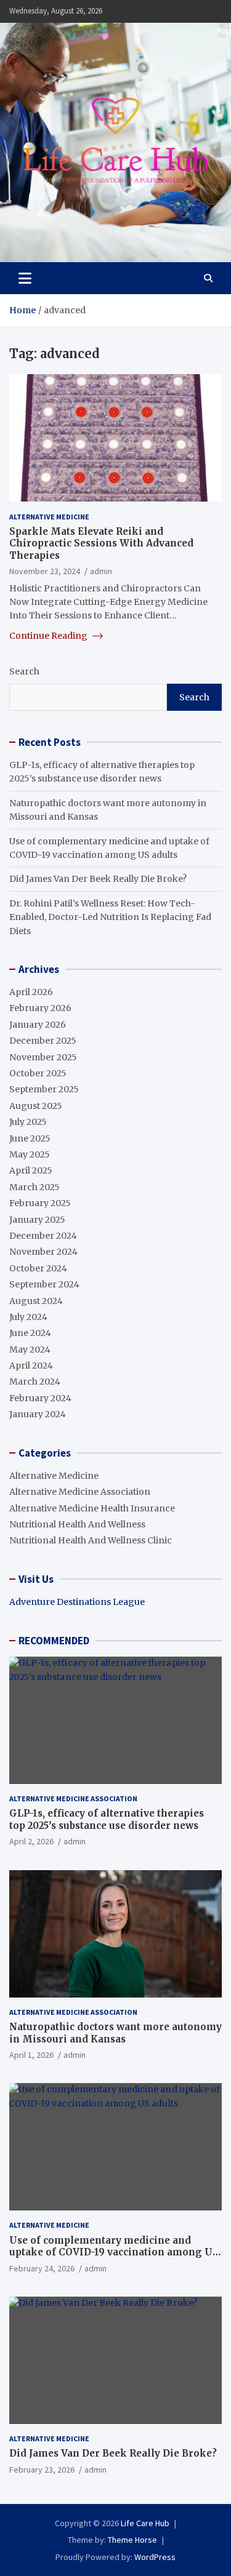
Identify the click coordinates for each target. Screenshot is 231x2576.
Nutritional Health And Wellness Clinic (91, 1540)
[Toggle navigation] (25, 278)
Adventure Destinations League (77, 1602)
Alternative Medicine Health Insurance (92, 1508)
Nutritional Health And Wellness (77, 1524)
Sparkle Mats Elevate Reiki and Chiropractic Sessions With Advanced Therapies (101, 543)
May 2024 (30, 1350)
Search (24, 671)
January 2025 (37, 1220)
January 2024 (38, 1414)
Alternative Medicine (49, 517)
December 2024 (43, 1236)
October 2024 (38, 1268)
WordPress (155, 2557)
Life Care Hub (145, 2523)
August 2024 (36, 1301)
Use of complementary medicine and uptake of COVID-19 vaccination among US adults (114, 2252)
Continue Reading (49, 636)
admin (101, 571)
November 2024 (43, 1252)
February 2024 (40, 1398)
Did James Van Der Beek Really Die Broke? (98, 879)
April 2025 (31, 1170)
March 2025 (34, 1187)
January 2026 (38, 1025)
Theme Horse (132, 2540)
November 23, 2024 (45, 571)
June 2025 (30, 1138)
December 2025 (43, 1041)
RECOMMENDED (54, 1641)
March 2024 (35, 1382)
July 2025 (28, 1122)
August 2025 (36, 1106)
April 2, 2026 (31, 1841)
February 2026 (40, 1008)
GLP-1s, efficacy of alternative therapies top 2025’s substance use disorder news (107, 1819)
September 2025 (44, 1089)
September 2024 (44, 1284)
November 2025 (43, 1057)
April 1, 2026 (31, 2055)
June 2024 (30, 1333)
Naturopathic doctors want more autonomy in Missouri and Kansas (115, 2033)
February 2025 (40, 1203)
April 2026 (31, 992)
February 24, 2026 (42, 2268)
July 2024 (28, 1317)
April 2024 (31, 1366)
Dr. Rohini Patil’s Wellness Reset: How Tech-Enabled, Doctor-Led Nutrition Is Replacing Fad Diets (110, 917)
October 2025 (38, 1073)
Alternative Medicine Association (80, 1492)
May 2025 (30, 1154)
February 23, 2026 (42, 2470)
